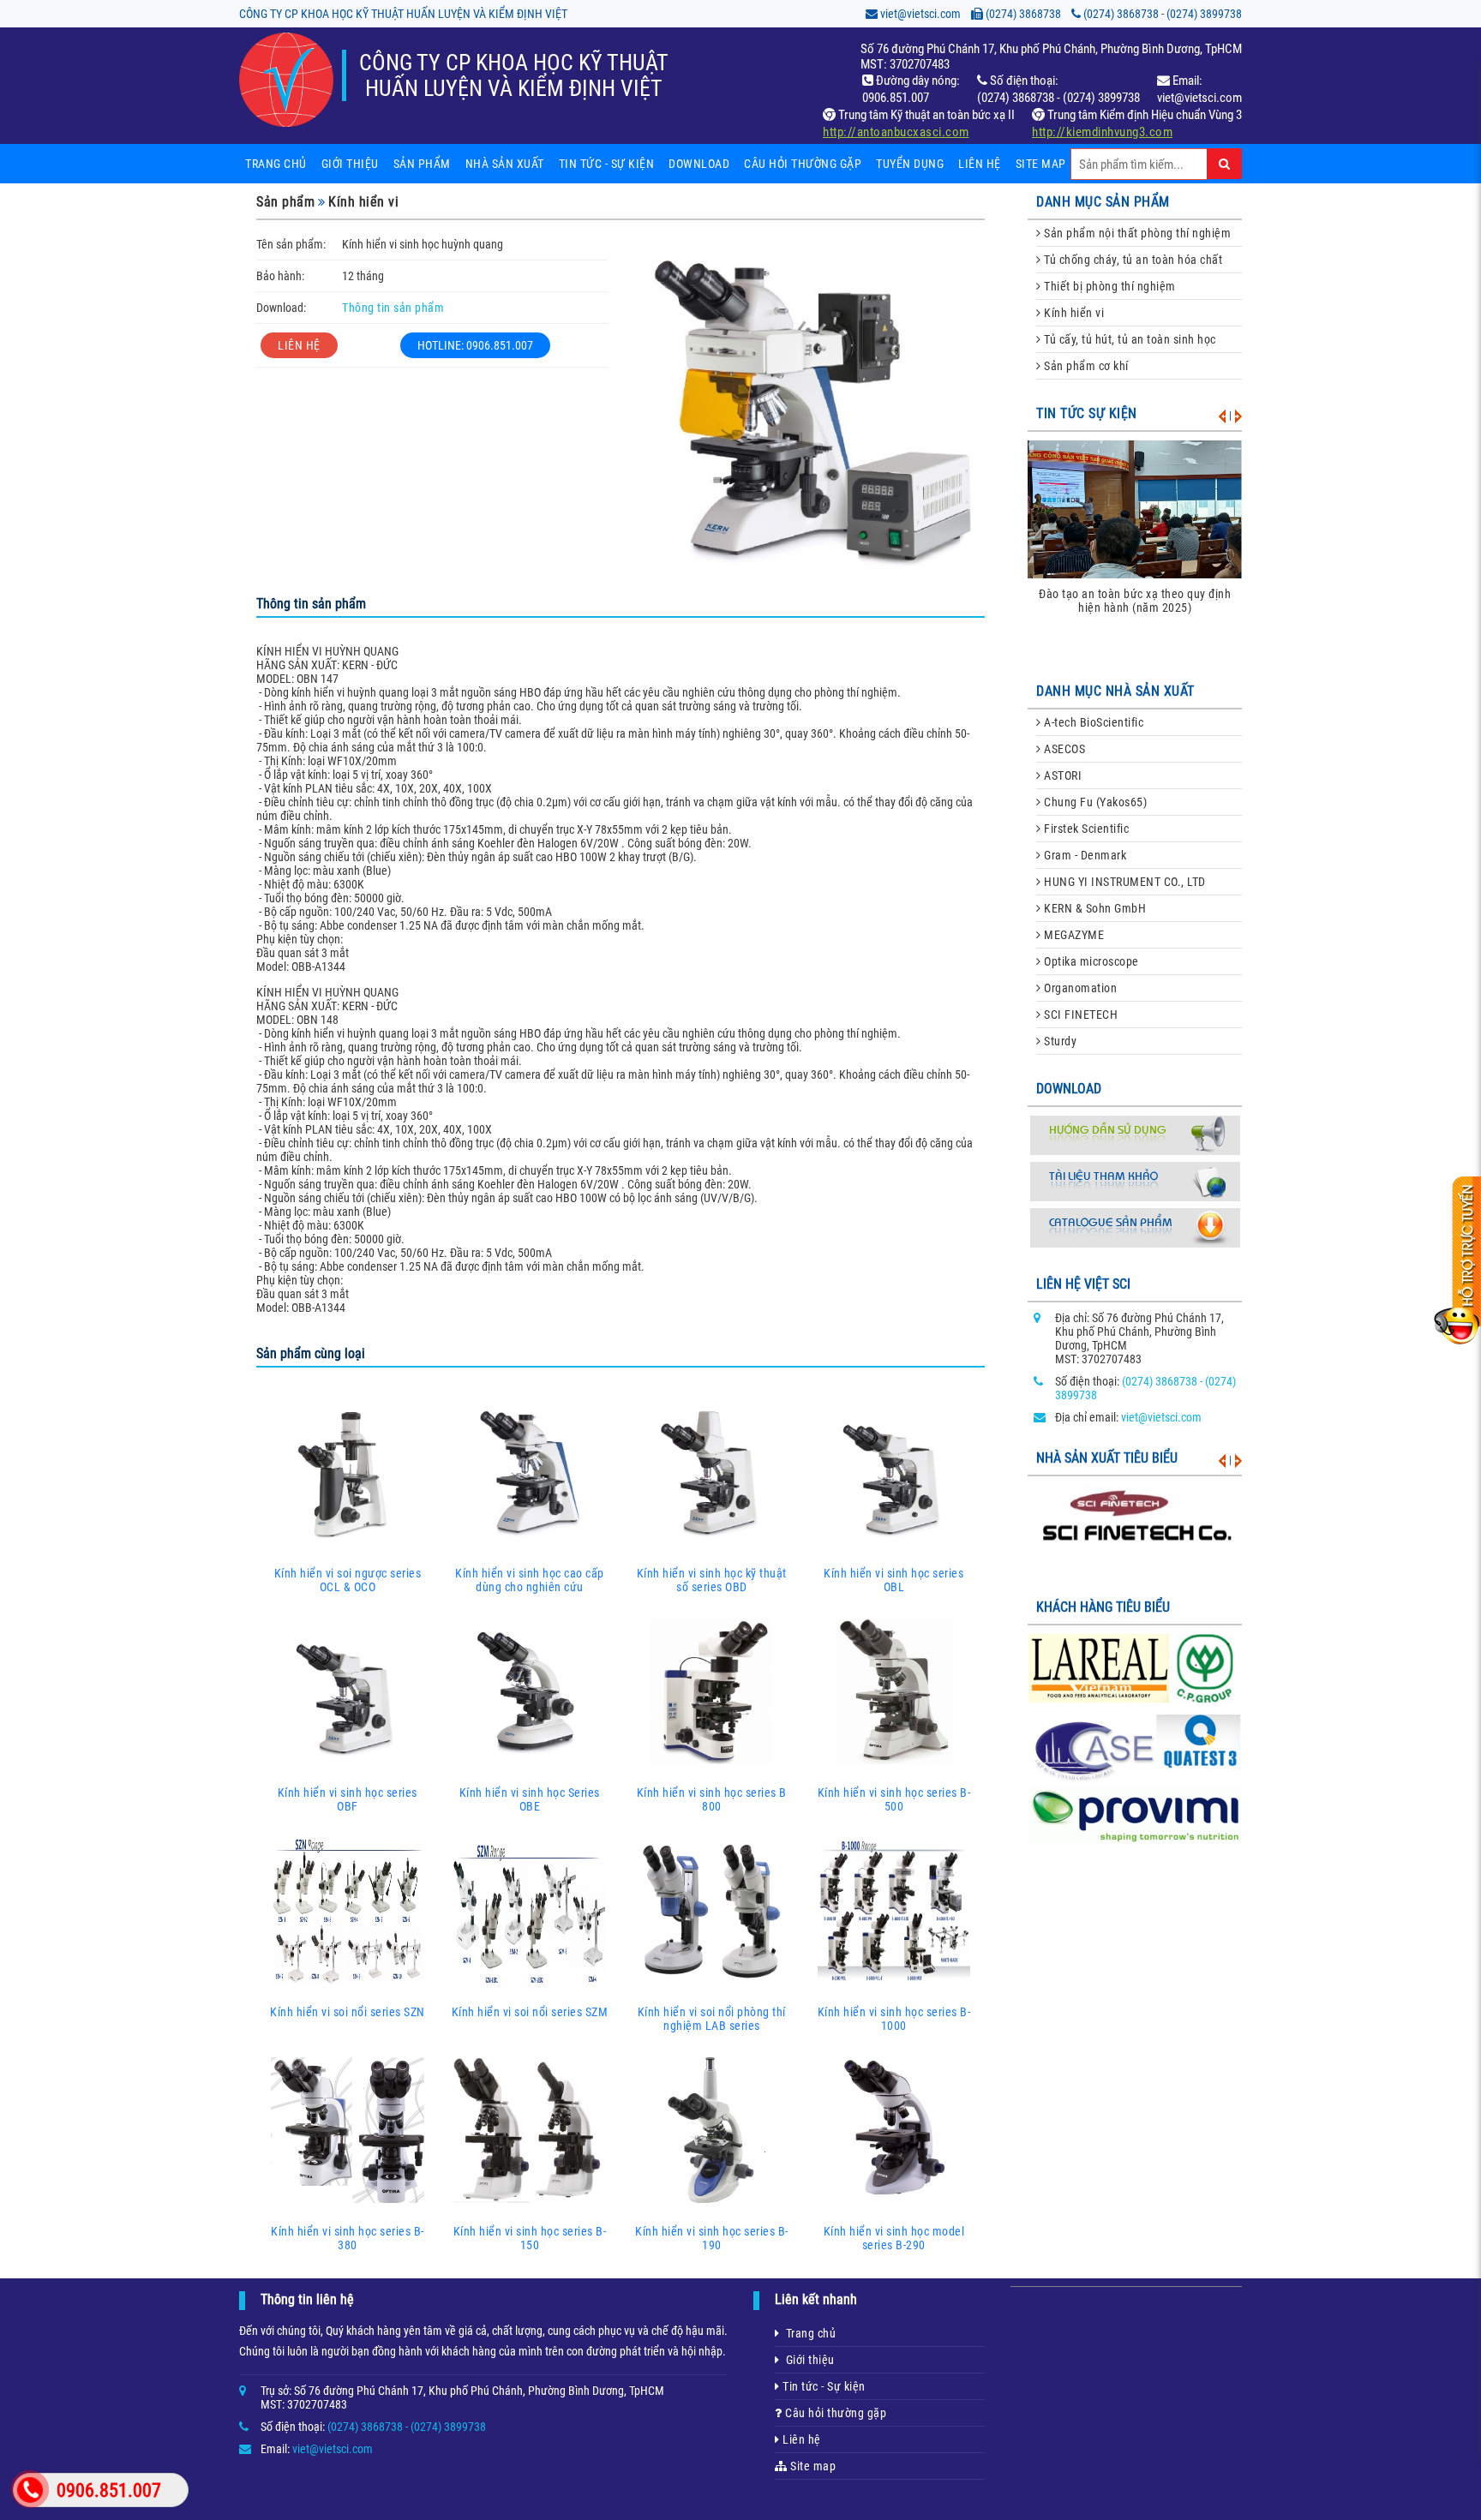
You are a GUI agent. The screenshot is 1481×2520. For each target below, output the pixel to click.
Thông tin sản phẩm (393, 308)
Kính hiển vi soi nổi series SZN (348, 2012)
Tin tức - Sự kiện (823, 2386)
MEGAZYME (1073, 935)
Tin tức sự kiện (1087, 413)
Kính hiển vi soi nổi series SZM (530, 2012)
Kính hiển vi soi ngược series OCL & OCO (348, 1580)
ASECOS (1064, 749)
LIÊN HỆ (299, 345)
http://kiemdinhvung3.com (1102, 132)
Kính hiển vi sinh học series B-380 (348, 2238)
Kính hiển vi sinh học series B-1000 (894, 2019)
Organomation (1079, 988)
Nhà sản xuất (505, 164)
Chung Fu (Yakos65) (1094, 802)
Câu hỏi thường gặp (803, 164)
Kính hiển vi (363, 202)
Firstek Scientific (1085, 829)
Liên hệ (980, 164)
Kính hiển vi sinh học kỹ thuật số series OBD (712, 1580)
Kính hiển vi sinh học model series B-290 (894, 2238)
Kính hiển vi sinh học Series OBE (530, 1799)
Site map (1041, 164)
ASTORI (1062, 775)
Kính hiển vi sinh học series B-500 (894, 1799)
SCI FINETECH (1080, 1015)
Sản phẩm (422, 164)
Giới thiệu (350, 164)
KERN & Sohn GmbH (1094, 908)
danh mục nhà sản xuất (1115, 691)
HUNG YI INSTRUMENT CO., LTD (1124, 882)
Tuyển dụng (910, 164)
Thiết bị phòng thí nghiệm (1109, 286)
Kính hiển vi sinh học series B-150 (530, 2238)
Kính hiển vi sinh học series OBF (348, 1799)
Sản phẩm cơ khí (1085, 366)
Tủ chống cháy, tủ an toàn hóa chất (1132, 260)
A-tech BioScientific (1093, 722)
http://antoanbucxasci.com (896, 132)
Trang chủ (276, 164)
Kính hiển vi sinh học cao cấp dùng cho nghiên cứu (530, 1580)
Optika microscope (1090, 961)
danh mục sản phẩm (1103, 202)
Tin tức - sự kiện (607, 164)
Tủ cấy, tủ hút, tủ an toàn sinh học (1129, 339)
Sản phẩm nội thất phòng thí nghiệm (1136, 233)
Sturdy (1059, 1041)
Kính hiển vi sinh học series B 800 (712, 1799)
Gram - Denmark (1084, 855)
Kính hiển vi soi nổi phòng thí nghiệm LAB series (712, 2019)
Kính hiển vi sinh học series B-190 (712, 2238)
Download (699, 164)
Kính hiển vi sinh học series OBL (893, 1580)
